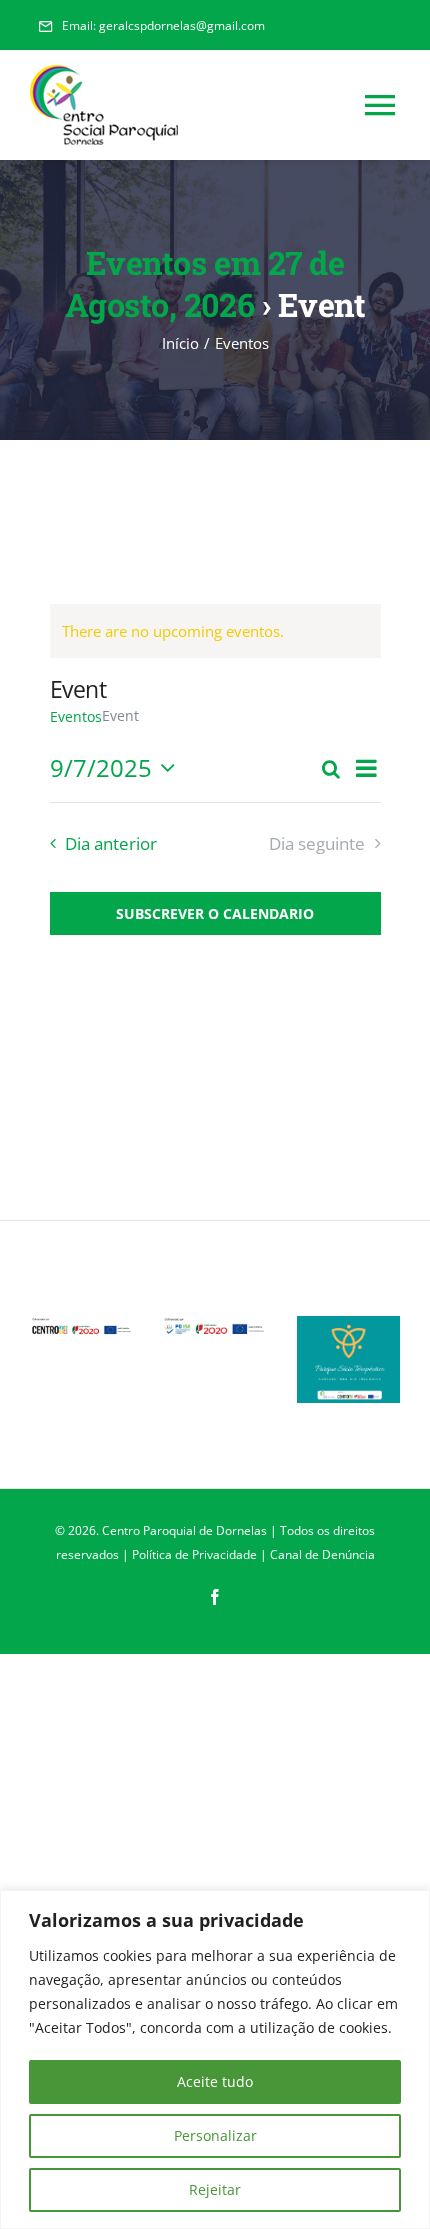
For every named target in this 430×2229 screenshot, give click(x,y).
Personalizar (215, 2135)
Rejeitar (215, 2189)
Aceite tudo (215, 2081)
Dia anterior (111, 843)
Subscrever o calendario (215, 913)
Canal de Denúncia (322, 1554)
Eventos (76, 716)
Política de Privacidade (194, 1554)
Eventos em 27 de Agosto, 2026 (204, 283)
